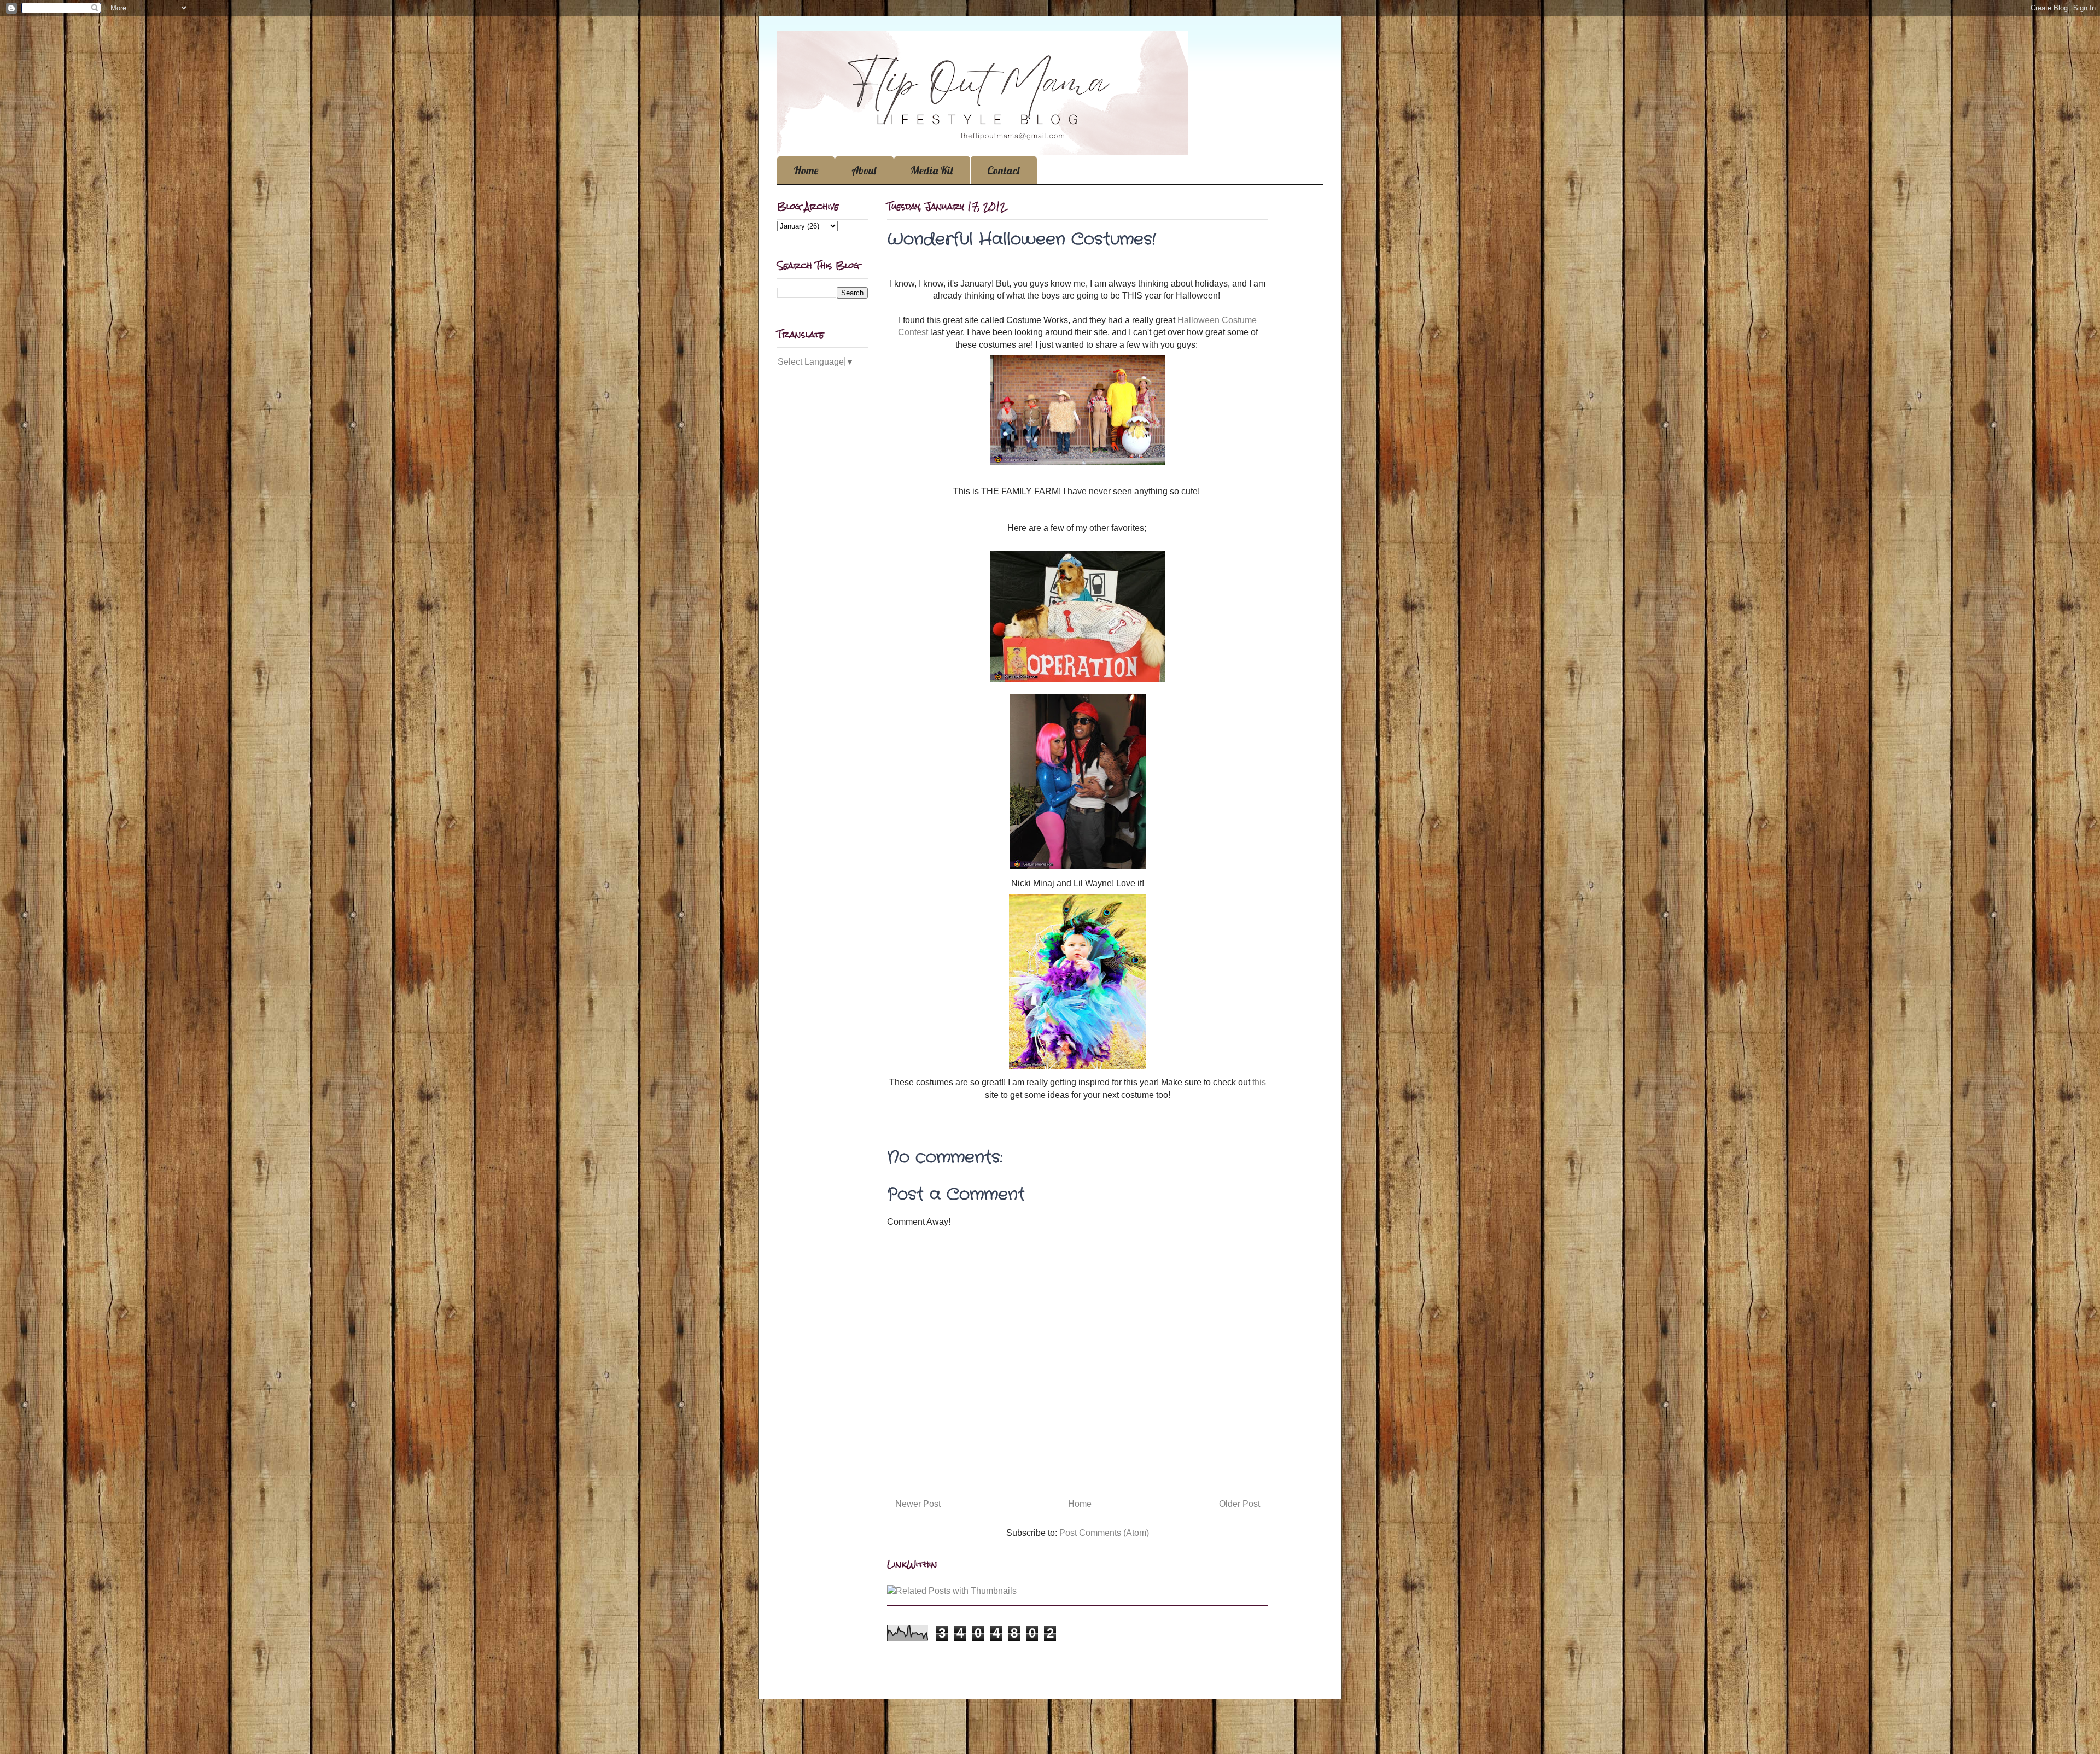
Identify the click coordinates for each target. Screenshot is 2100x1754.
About (864, 170)
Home (806, 170)
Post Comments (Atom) (1104, 1533)
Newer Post (918, 1504)
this (1259, 1082)
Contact (1004, 170)
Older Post (1239, 1504)
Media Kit (932, 170)
